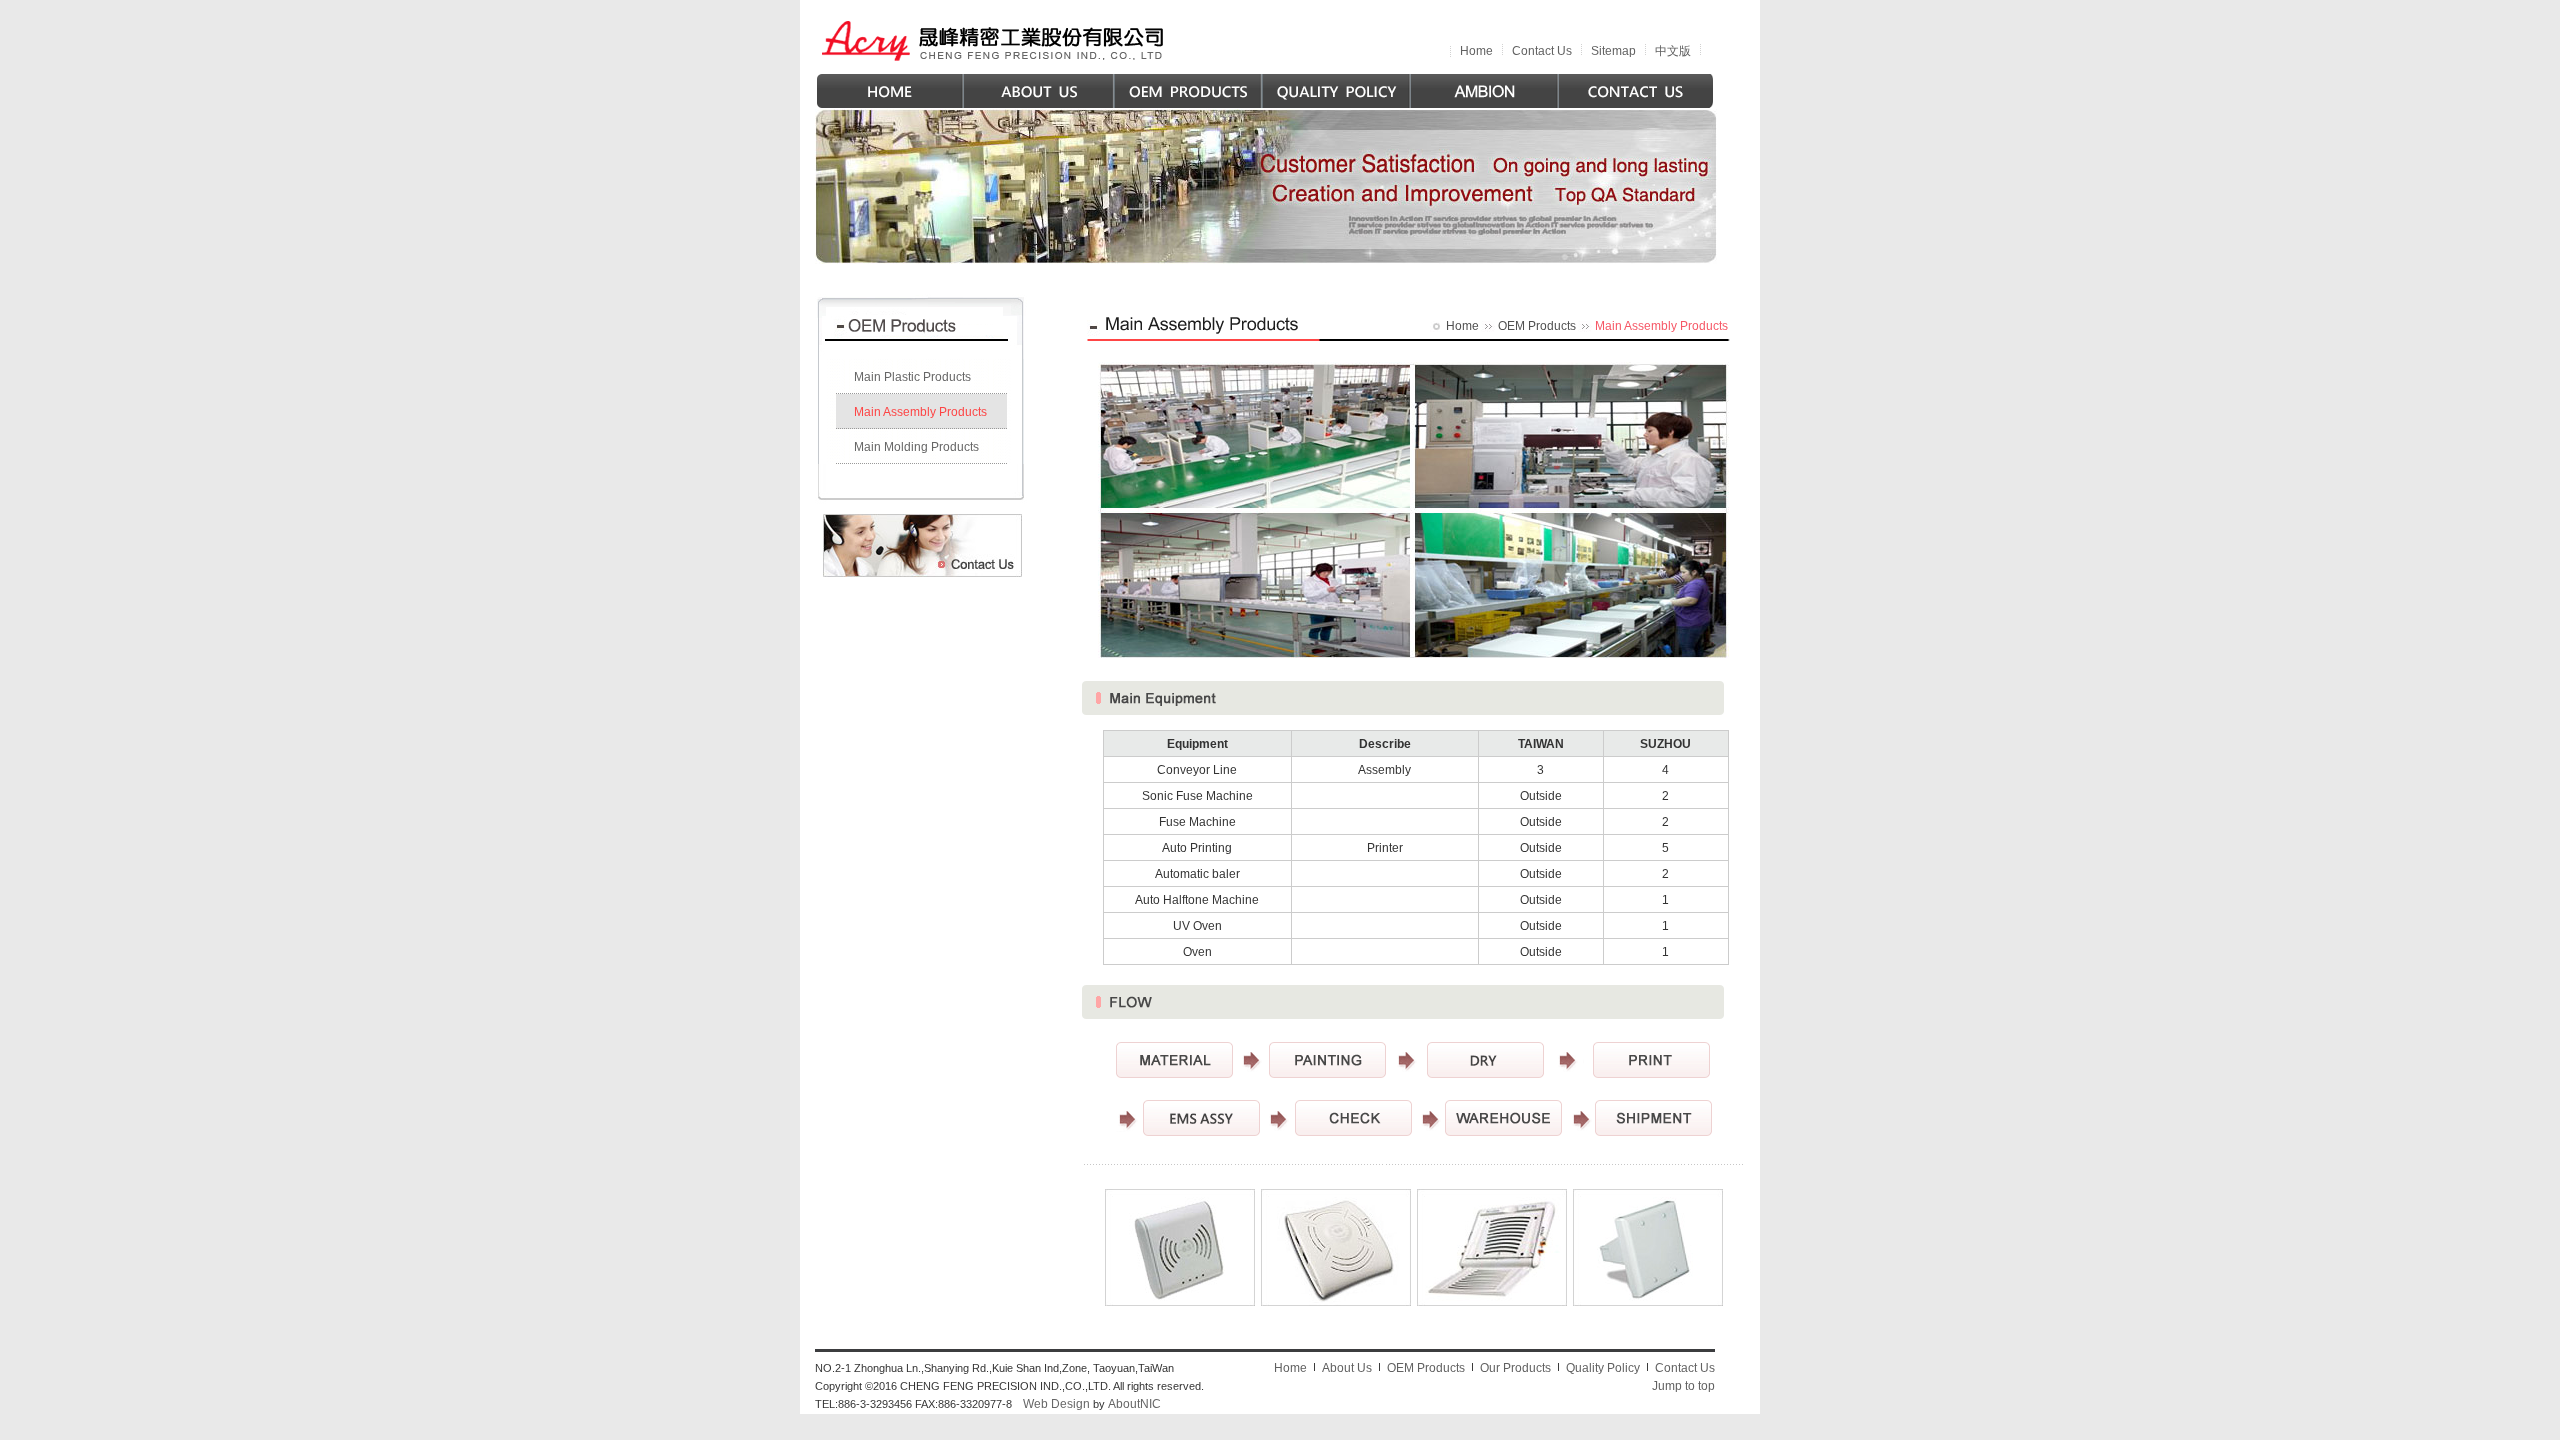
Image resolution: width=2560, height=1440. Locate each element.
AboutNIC (1134, 1404)
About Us (1347, 1368)
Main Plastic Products (912, 377)
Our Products (1515, 1368)
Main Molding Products (916, 447)
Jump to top (1683, 1386)
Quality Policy (1603, 1368)
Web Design (1056, 1404)
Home (1476, 51)
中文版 (1673, 51)
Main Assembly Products (920, 412)
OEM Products (1537, 326)
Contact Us (1542, 51)
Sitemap (1613, 51)
